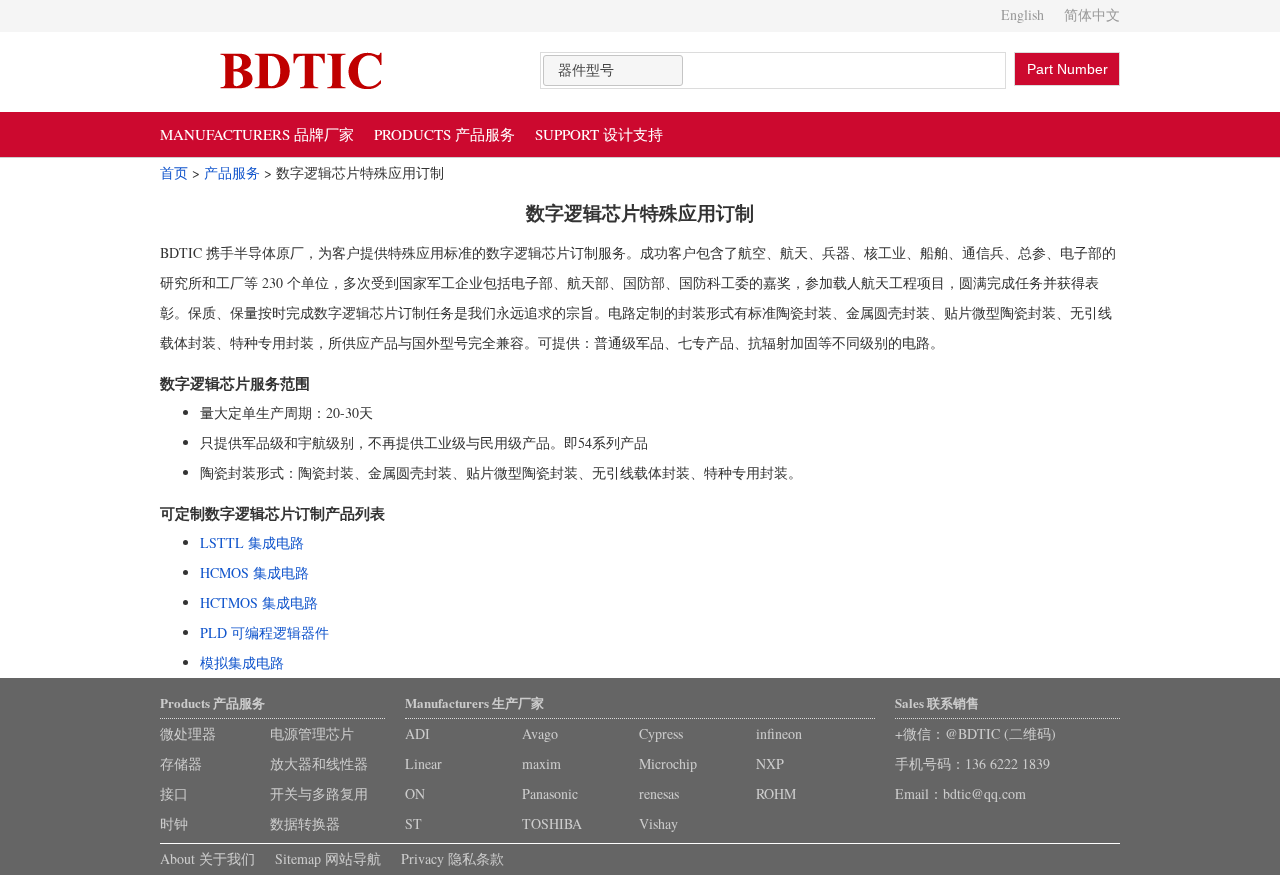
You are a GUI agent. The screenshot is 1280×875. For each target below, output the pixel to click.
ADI (417, 733)
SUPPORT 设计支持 (599, 134)
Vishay (658, 823)
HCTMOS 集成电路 (259, 602)
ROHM (776, 793)
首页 (174, 172)
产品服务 (232, 172)
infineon (779, 733)
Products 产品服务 (212, 702)
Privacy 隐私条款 (452, 858)
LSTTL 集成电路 (252, 542)
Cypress (661, 733)
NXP (770, 763)
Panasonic (550, 793)
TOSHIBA (552, 823)
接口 (174, 793)
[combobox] (613, 70)
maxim (541, 763)
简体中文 (1092, 14)
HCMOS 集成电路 (254, 572)
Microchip (668, 763)
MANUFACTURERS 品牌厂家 (257, 134)
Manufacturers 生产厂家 (474, 702)
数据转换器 (305, 823)
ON (415, 793)
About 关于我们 (207, 858)
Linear (423, 763)
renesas (659, 793)
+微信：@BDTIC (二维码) (975, 733)
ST (413, 823)
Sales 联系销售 (937, 702)
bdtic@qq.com (984, 793)
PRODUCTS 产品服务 (444, 134)
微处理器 (188, 733)
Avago (540, 733)
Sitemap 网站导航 (328, 858)
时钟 (174, 823)
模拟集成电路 (242, 662)
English (1022, 14)
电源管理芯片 (312, 733)
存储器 (181, 763)
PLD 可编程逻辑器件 (264, 632)
